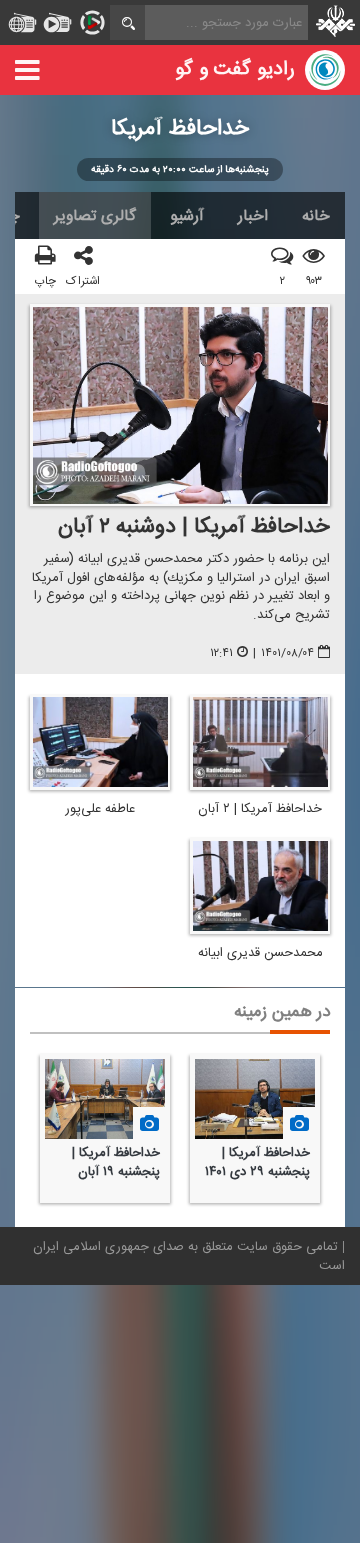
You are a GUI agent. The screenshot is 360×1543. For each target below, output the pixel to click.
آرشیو (187, 216)
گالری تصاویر (95, 216)
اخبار (253, 216)
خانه (316, 216)
